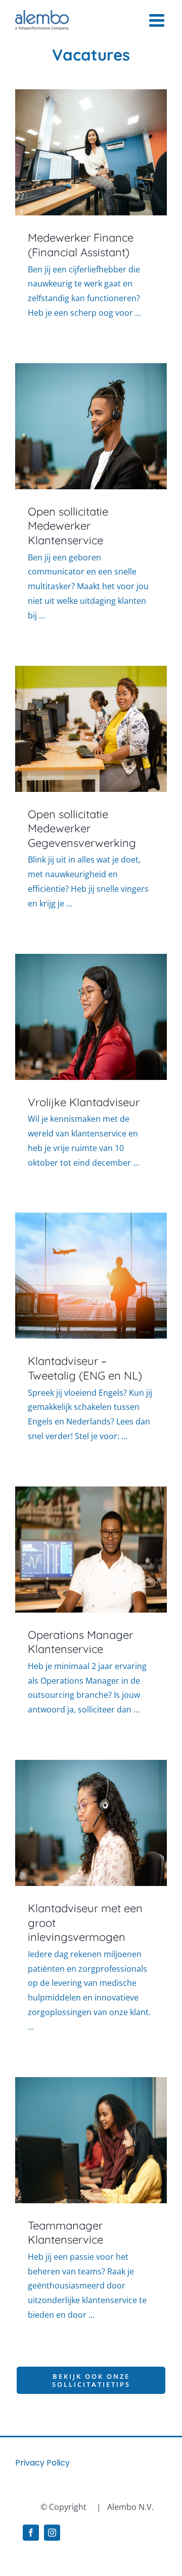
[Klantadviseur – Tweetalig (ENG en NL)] (91, 1276)
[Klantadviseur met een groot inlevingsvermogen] (91, 1823)
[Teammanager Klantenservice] (91, 2140)
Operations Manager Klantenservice (80, 1642)
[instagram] (52, 2533)
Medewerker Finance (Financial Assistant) (81, 245)
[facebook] (31, 2533)
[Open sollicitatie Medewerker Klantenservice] (91, 426)
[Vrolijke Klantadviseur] (91, 1017)
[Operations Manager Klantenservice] (91, 1550)
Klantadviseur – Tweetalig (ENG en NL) (85, 1368)
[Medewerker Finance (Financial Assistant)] (91, 152)
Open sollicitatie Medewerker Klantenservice (68, 526)
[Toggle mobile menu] (158, 20)
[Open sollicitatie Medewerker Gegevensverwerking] (91, 729)
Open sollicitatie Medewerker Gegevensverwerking (82, 828)
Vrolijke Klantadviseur (84, 1102)
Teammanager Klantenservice (65, 2233)
